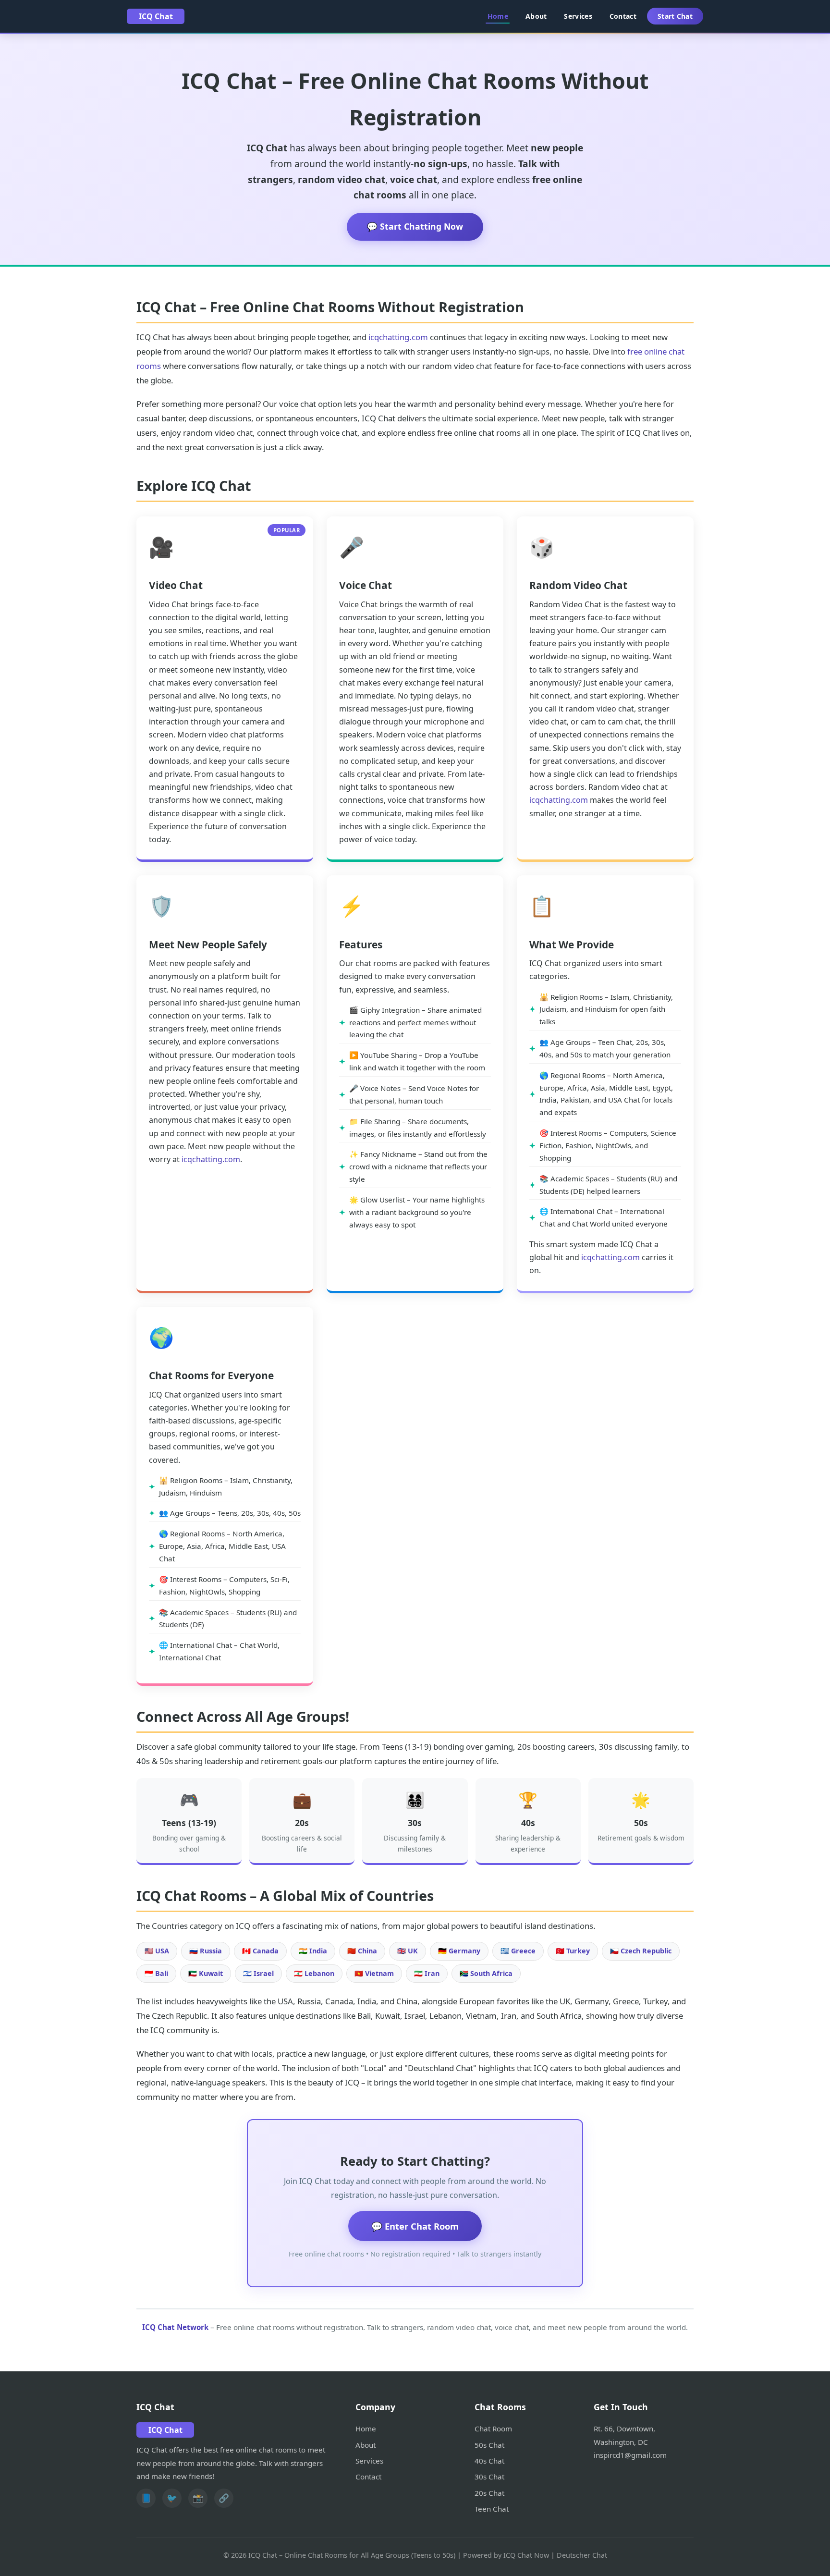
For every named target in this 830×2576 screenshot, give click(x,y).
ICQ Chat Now (526, 2555)
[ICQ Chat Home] (156, 16)
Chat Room (493, 2429)
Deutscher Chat (582, 2555)
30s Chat (489, 2477)
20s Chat (489, 2493)
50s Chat (489, 2445)
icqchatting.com (398, 337)
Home (498, 16)
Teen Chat (492, 2509)
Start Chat (675, 16)
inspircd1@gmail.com (630, 2455)
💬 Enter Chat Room (415, 2226)
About (536, 16)
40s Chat (489, 2461)
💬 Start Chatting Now (415, 226)
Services (578, 16)
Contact (623, 16)
